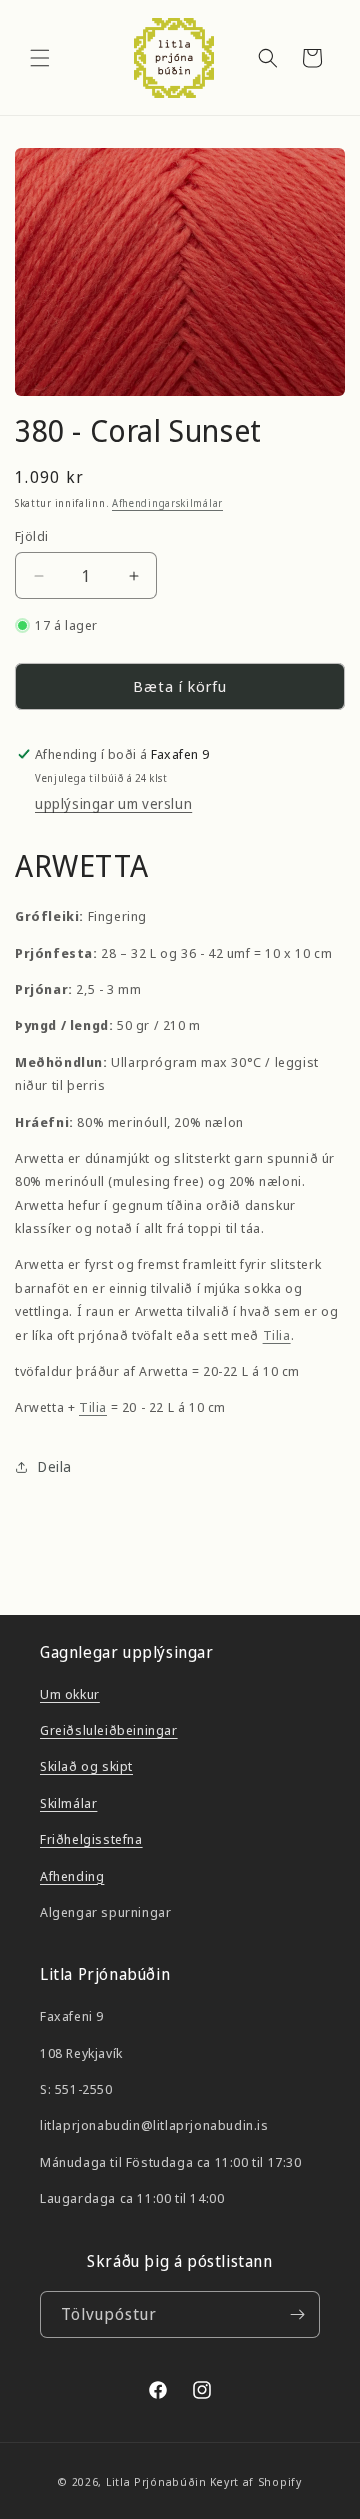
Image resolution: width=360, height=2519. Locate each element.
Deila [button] (55, 1466)
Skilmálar (68, 1803)
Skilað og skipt (86, 1766)
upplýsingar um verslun (113, 803)
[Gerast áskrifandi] (297, 2314)
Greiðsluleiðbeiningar (109, 1730)
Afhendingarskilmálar (167, 503)
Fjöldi (31, 536)
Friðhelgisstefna (91, 1839)
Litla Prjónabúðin (156, 2481)
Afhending (72, 1876)
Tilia (277, 1335)
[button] (40, 58)
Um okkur (70, 1694)
